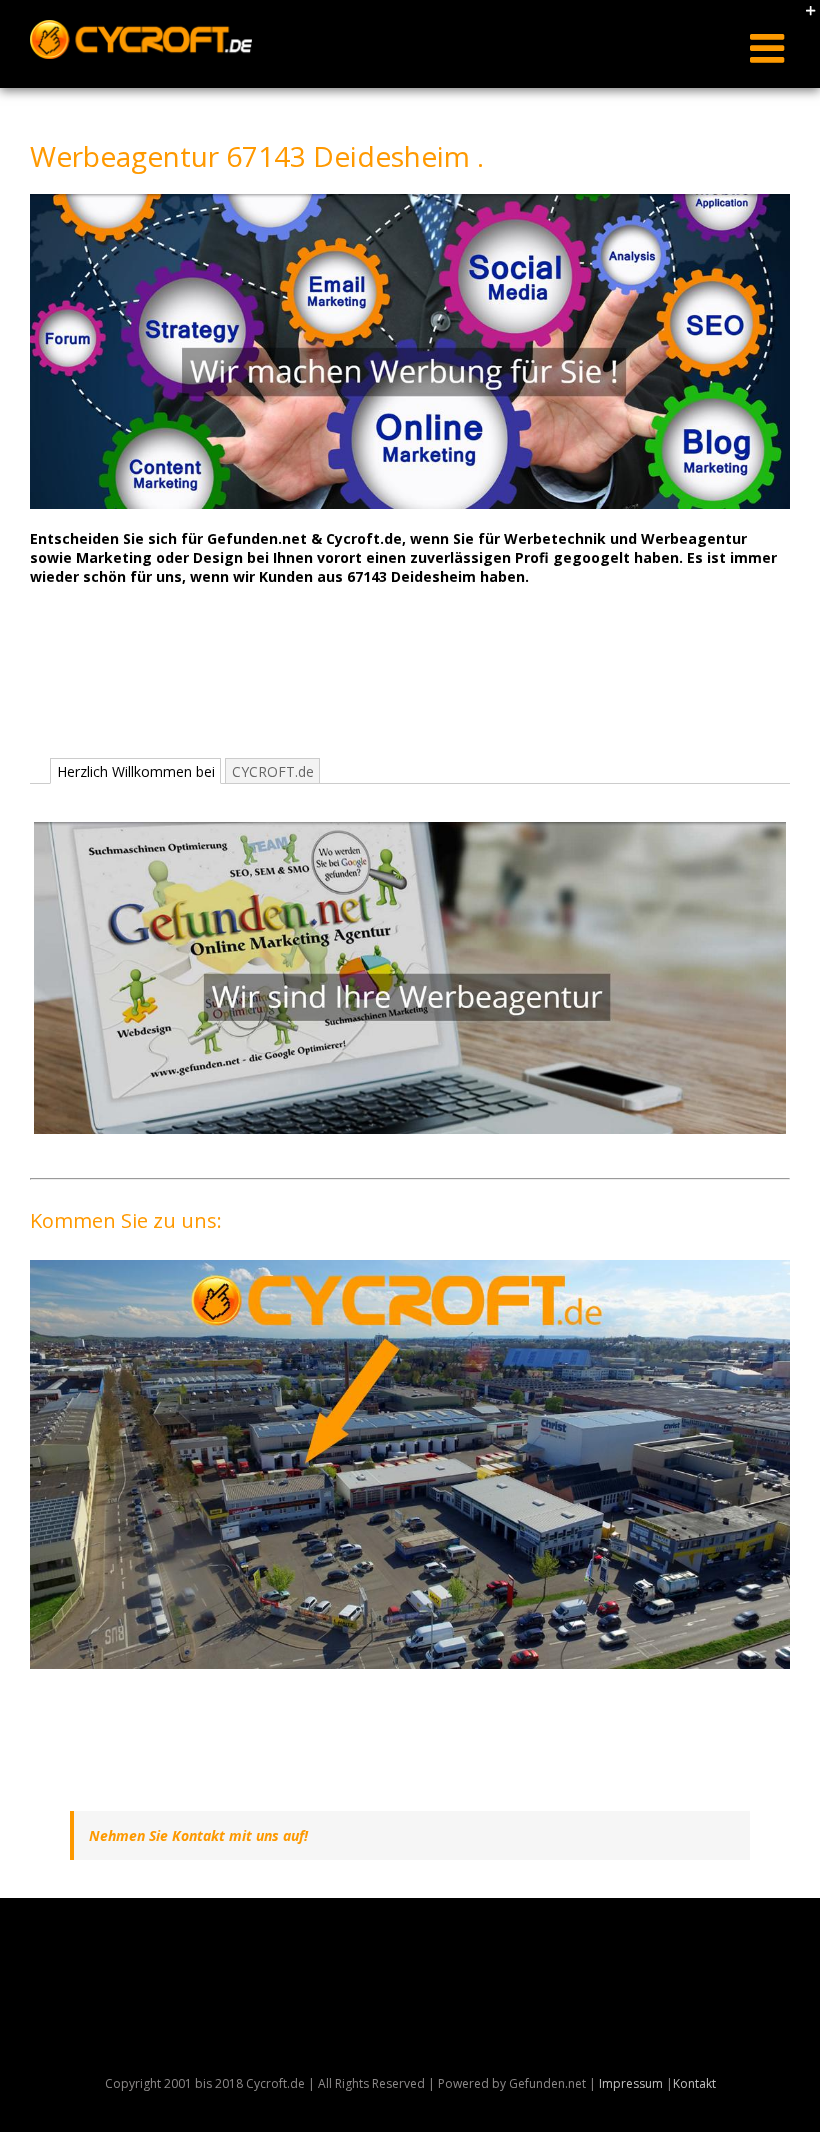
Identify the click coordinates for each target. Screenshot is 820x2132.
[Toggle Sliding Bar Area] (802, 18)
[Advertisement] (394, 690)
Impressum (631, 2083)
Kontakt (694, 2083)
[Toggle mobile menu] (770, 48)
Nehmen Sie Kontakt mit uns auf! (198, 1835)
